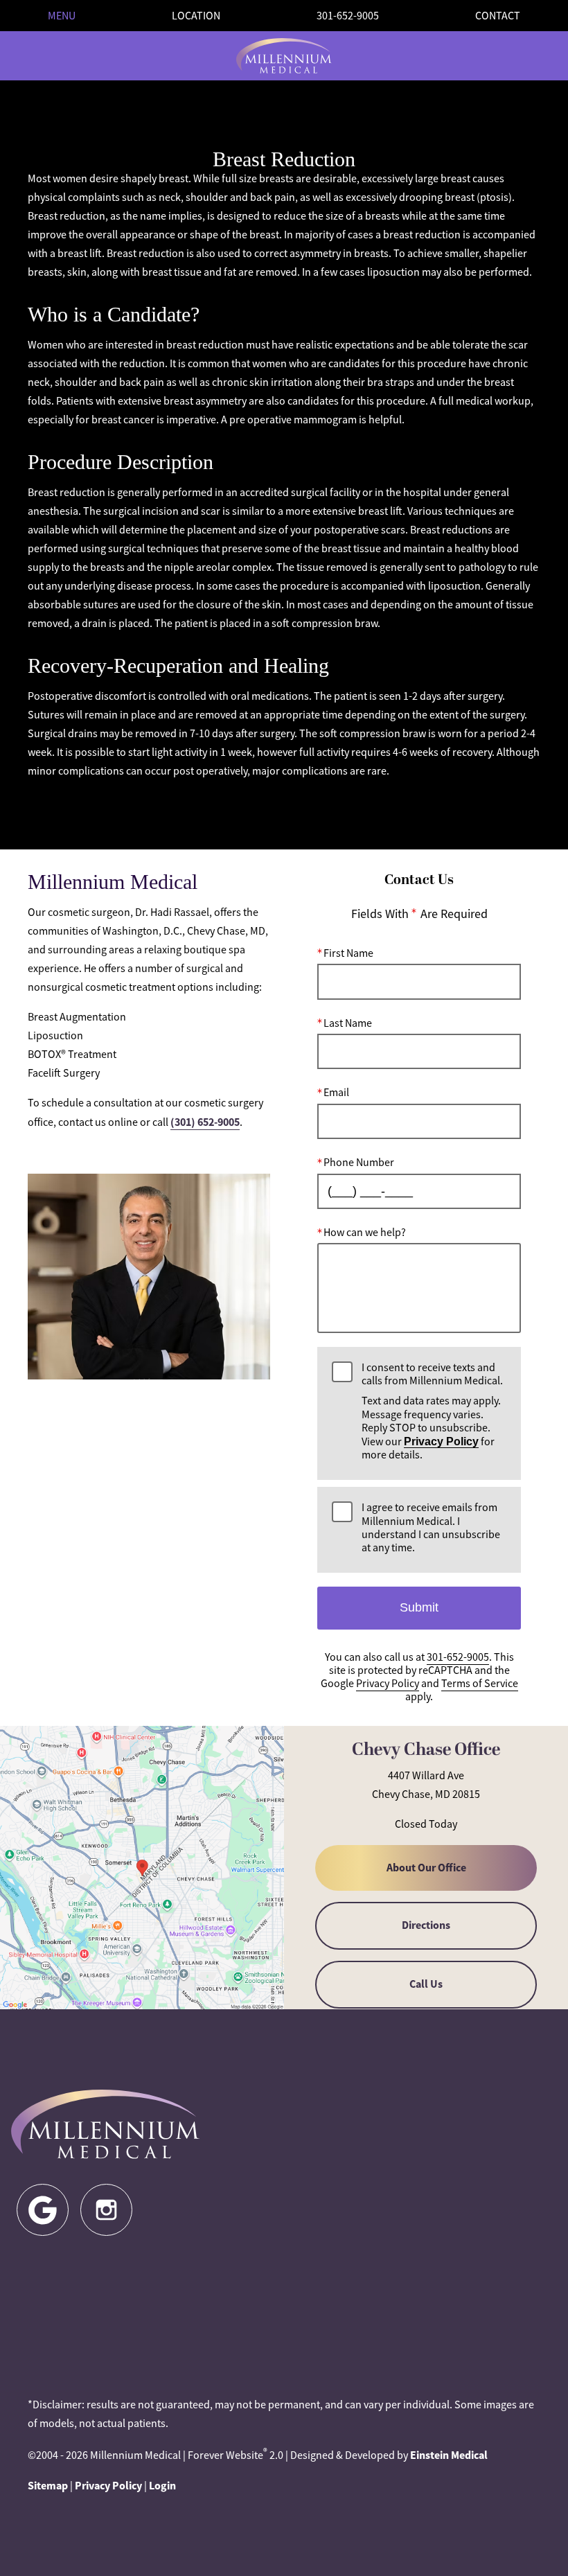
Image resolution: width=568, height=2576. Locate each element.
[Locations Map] (142, 1866)
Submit (419, 1607)
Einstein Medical (449, 2455)
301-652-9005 (458, 1657)
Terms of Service (480, 1684)
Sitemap (48, 2486)
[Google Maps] (43, 2210)
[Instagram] (106, 2210)
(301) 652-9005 (205, 1122)
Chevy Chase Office (426, 1750)
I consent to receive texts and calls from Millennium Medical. (432, 1412)
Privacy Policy (441, 1441)
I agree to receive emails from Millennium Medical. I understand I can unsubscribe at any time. (431, 1528)
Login (162, 2486)
